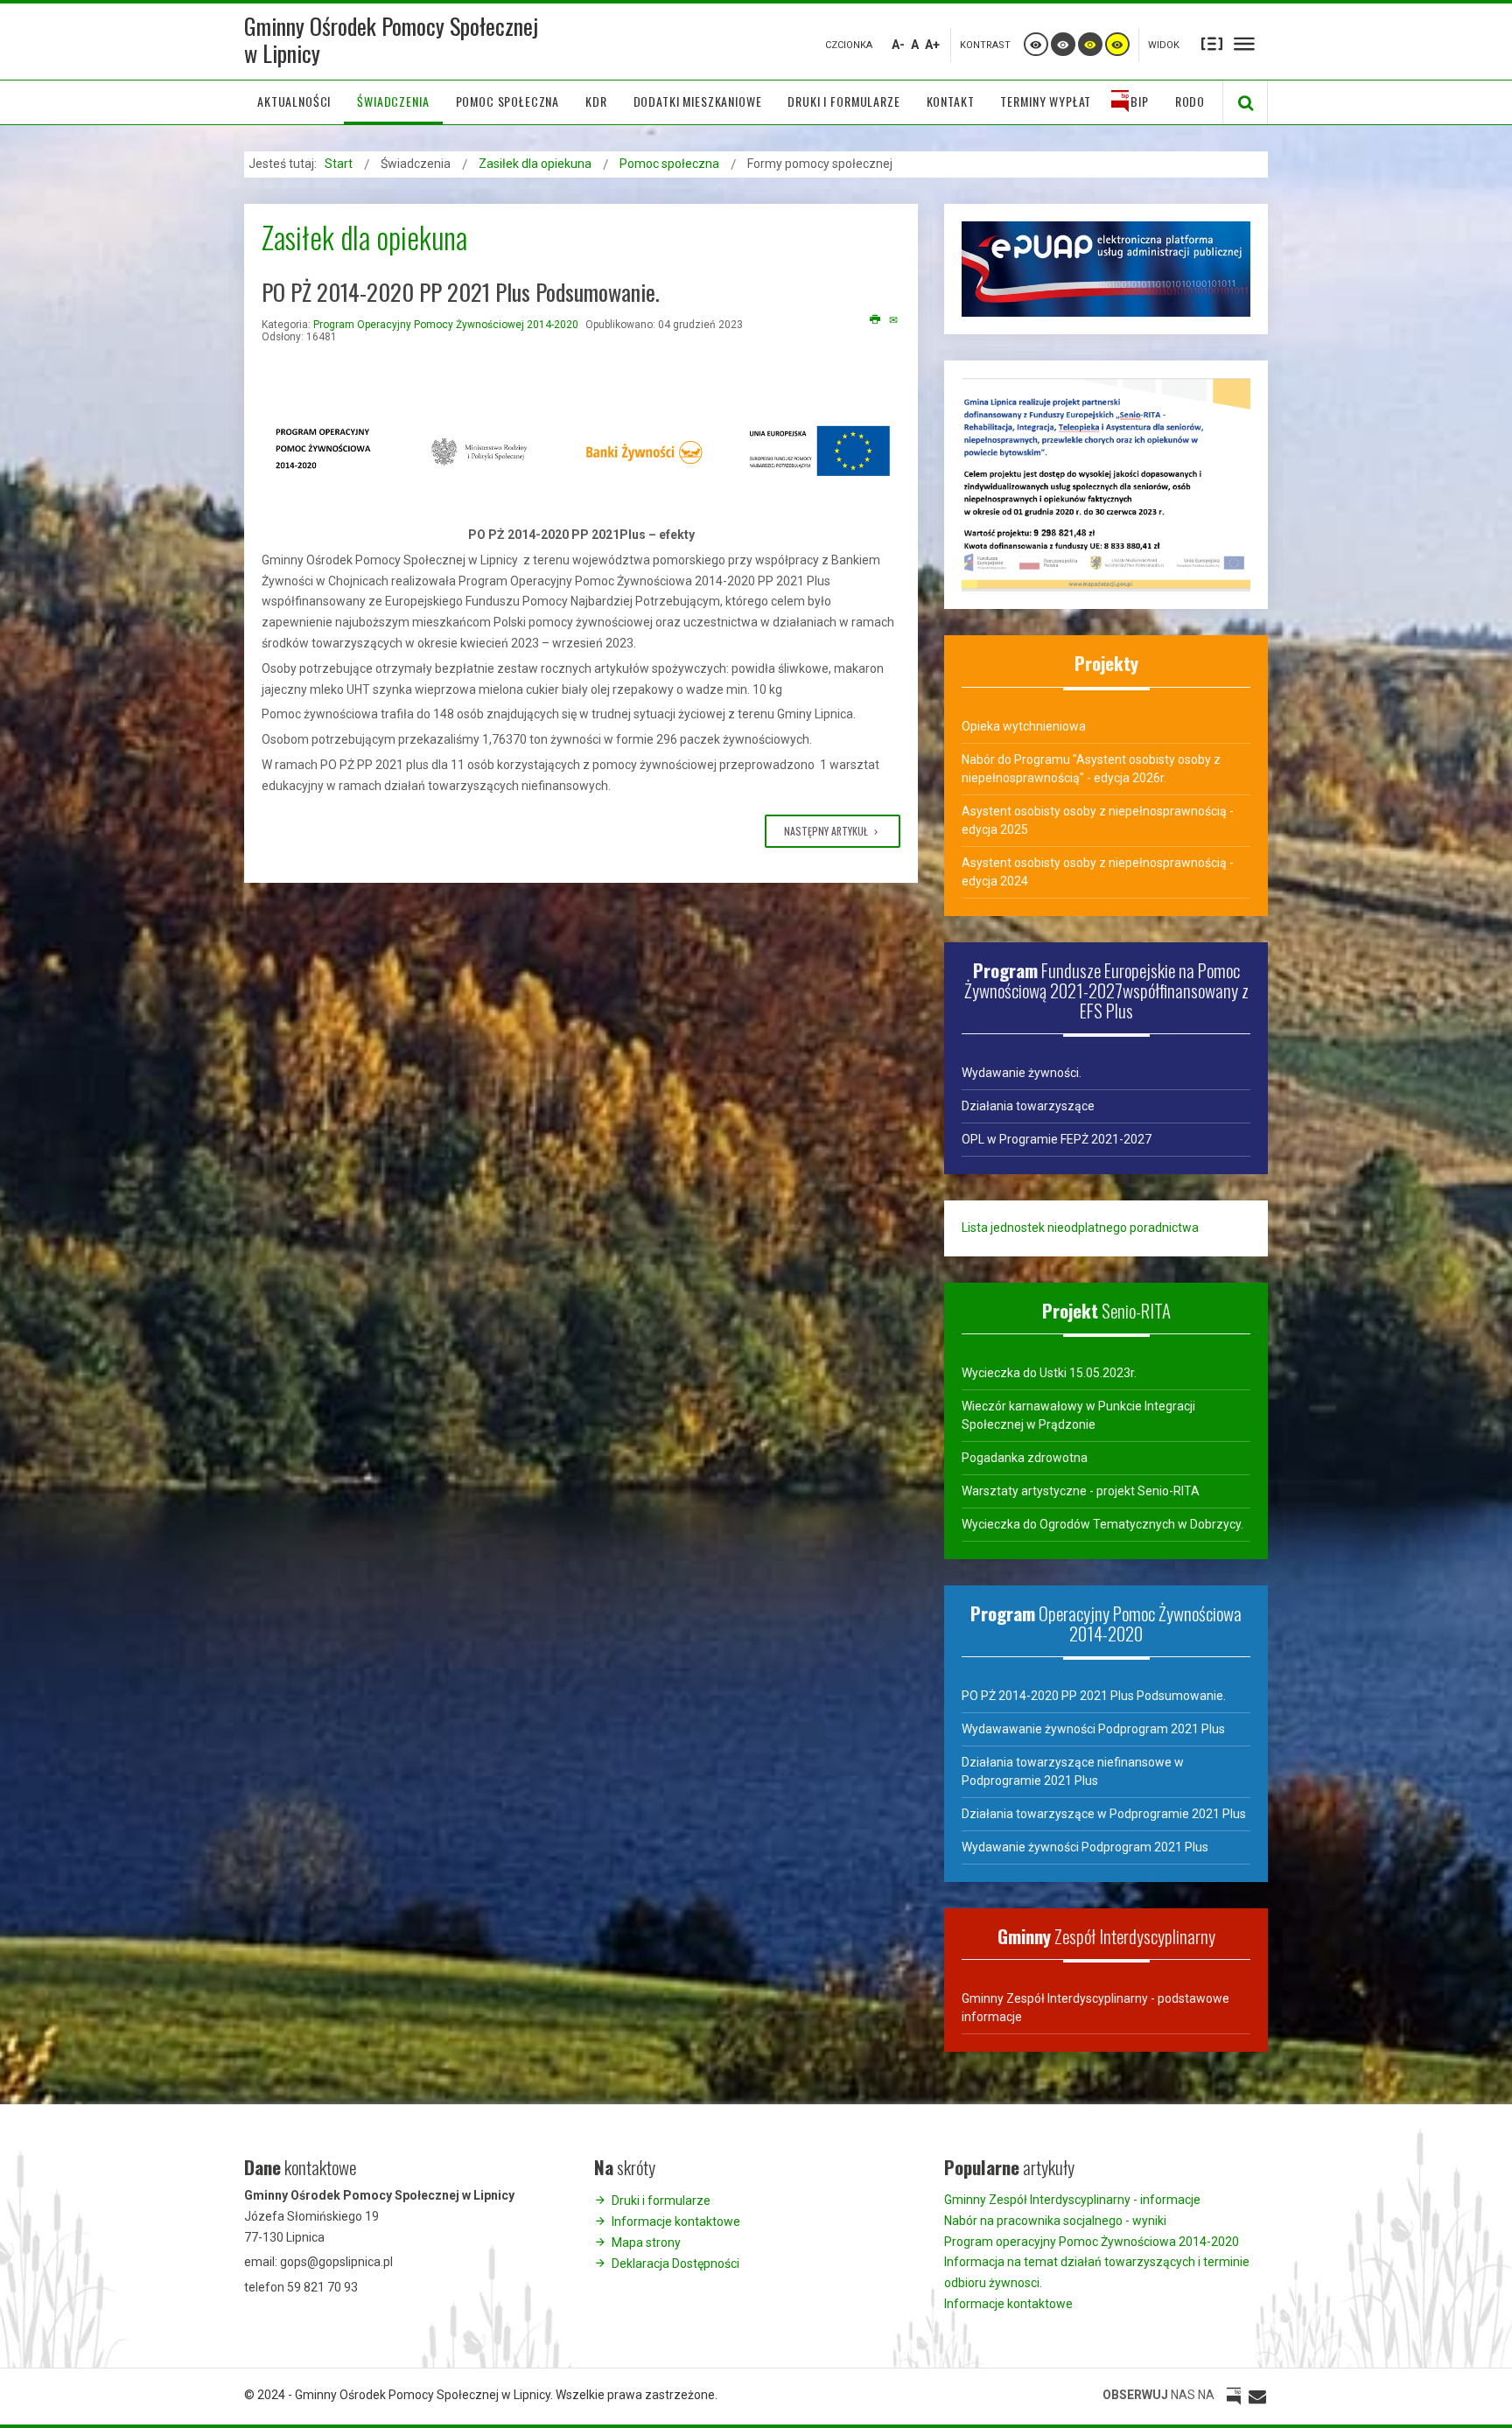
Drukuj (875, 320)
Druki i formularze (661, 2201)
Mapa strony (646, 2243)
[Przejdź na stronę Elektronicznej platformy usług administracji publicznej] (1106, 268)
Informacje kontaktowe (676, 2222)
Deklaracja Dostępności (675, 2264)
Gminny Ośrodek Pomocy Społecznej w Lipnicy (391, 39)
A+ (932, 45)
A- (898, 45)
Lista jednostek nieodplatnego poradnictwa (1080, 1228)
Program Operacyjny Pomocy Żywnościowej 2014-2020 (446, 325)
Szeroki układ (1244, 43)
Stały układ (1212, 43)
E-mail (895, 320)
